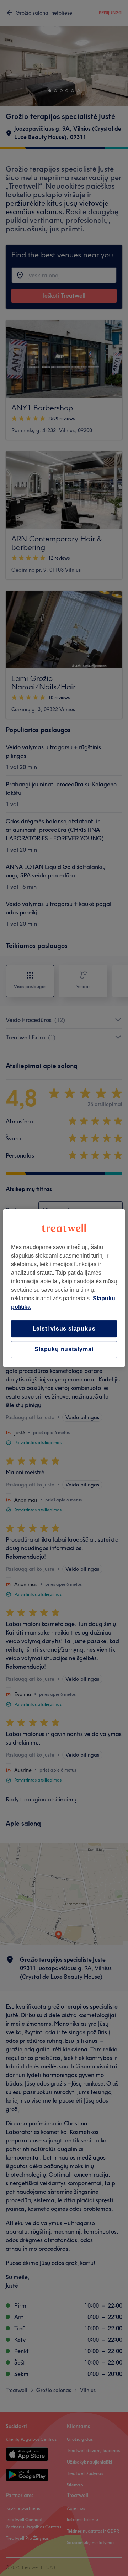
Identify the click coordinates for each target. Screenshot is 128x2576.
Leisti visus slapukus (64, 1329)
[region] (64, 1288)
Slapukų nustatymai (64, 1349)
